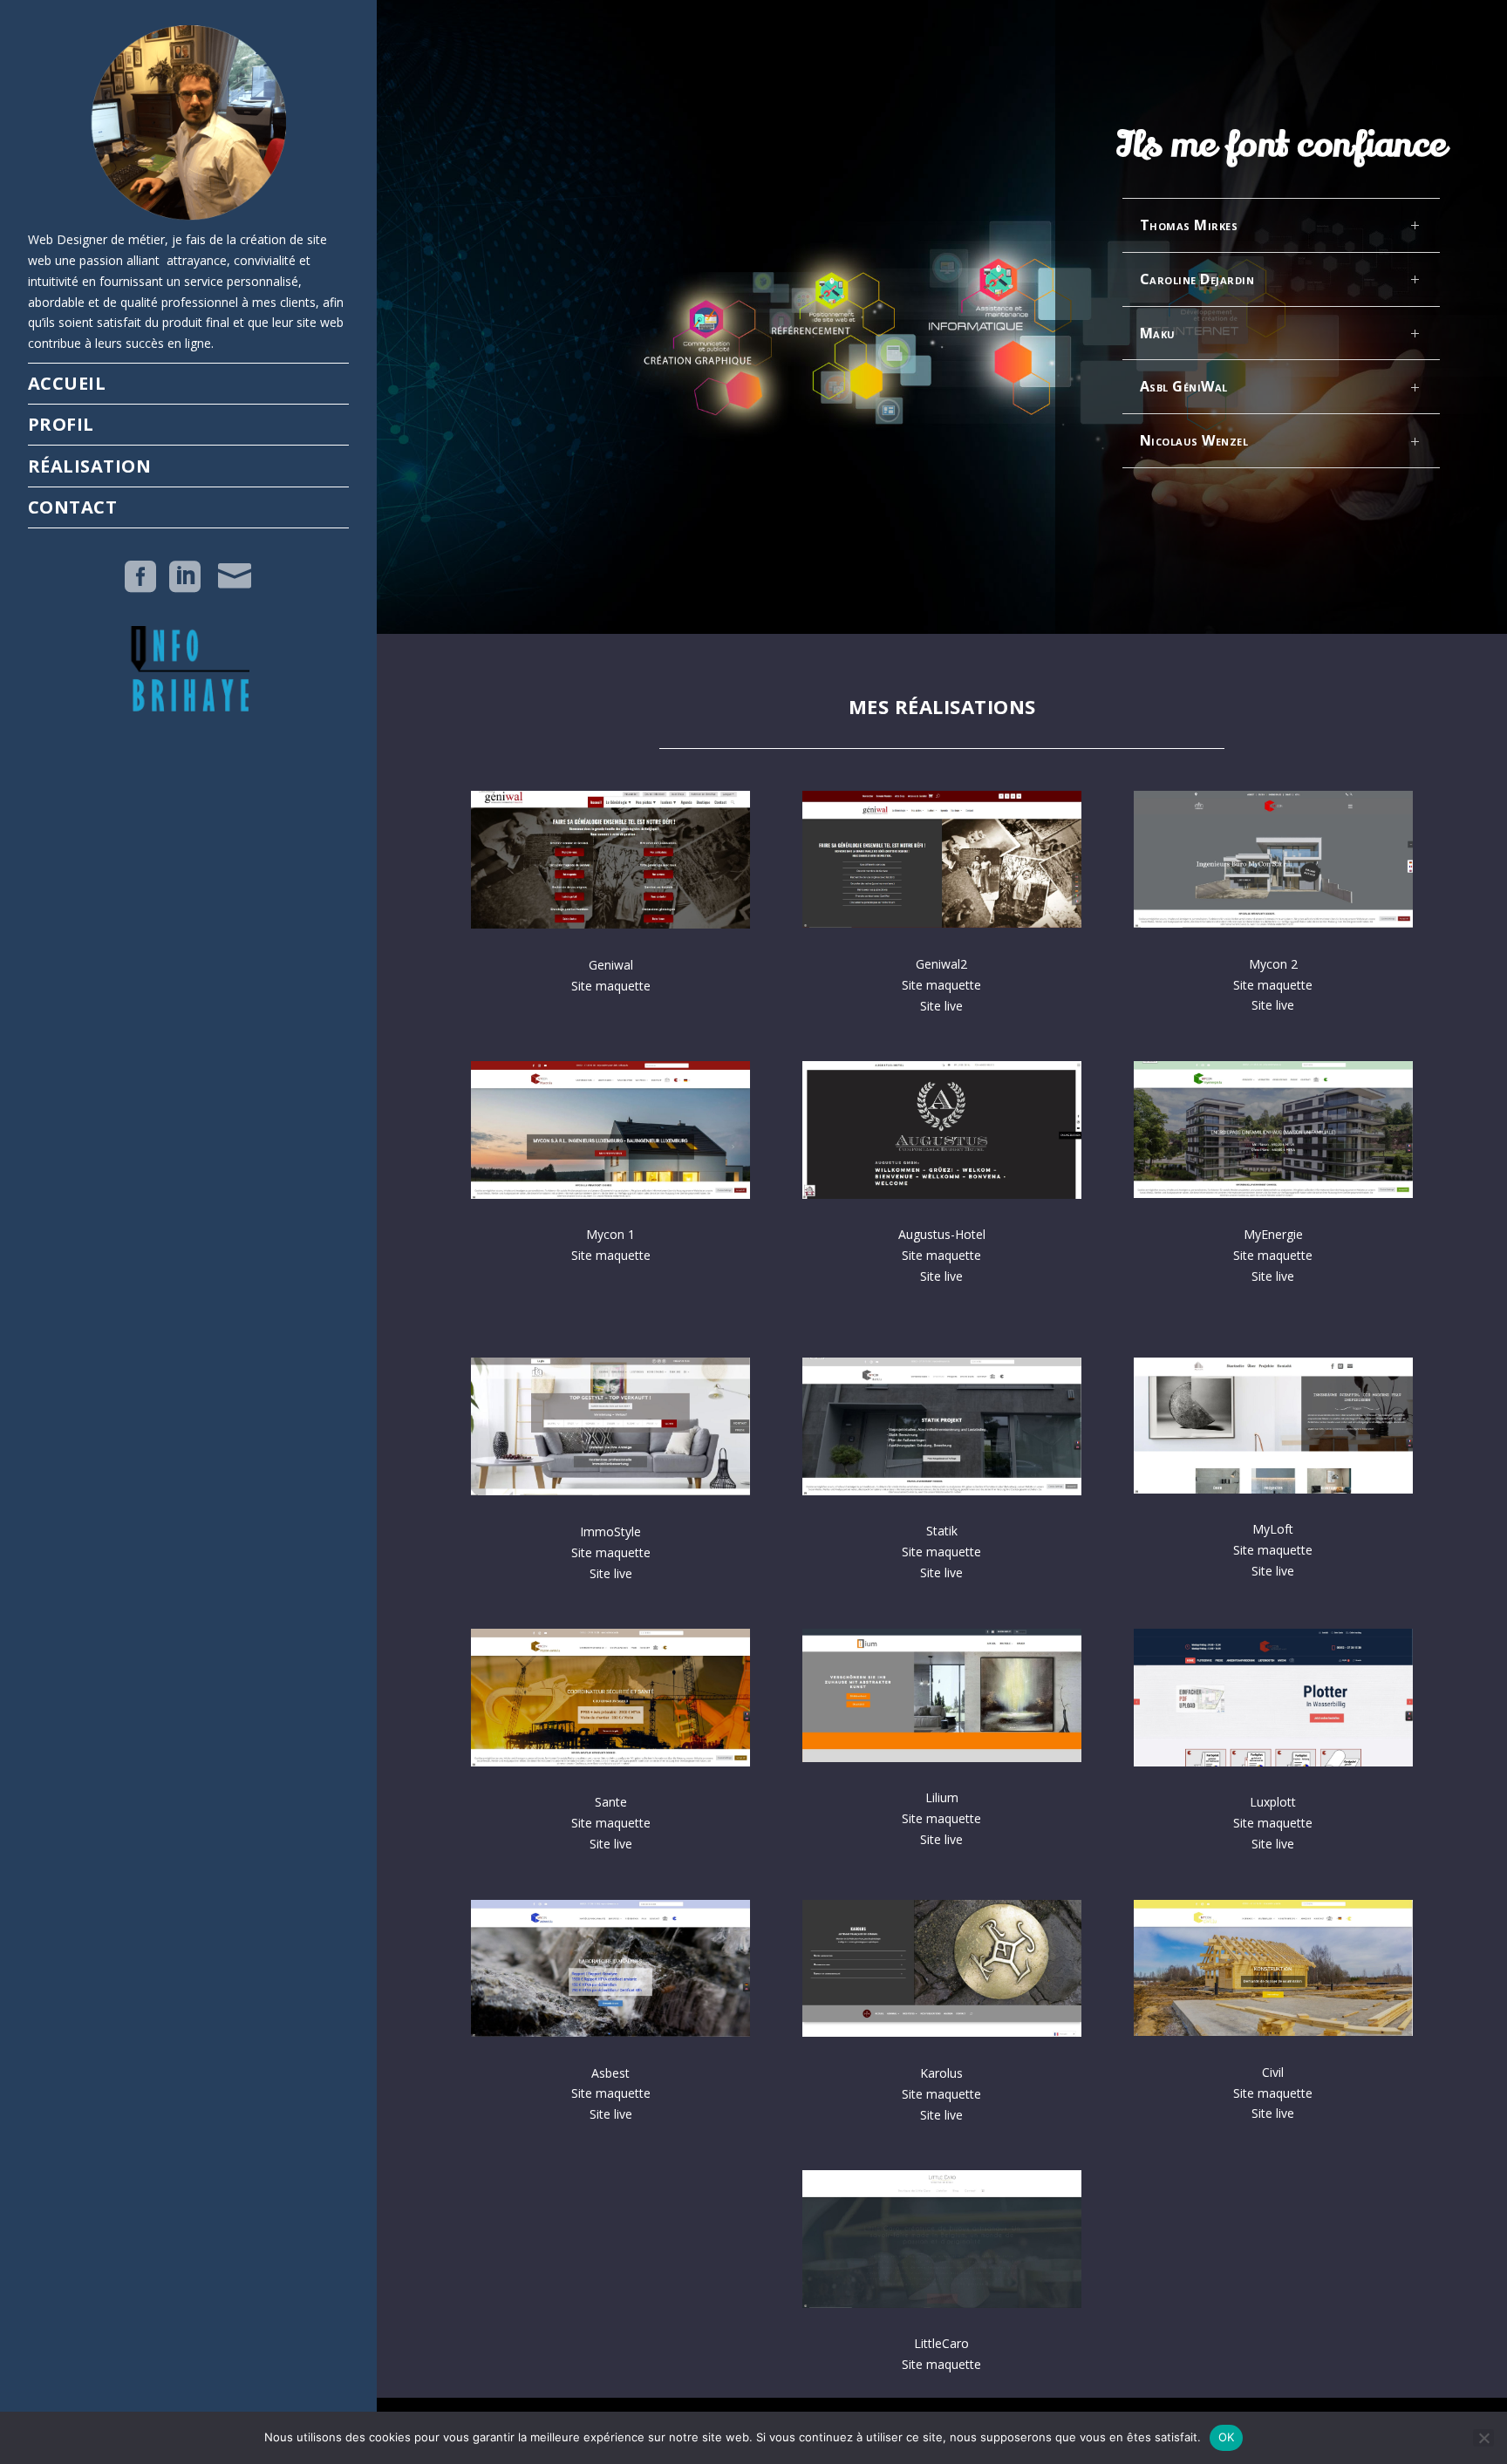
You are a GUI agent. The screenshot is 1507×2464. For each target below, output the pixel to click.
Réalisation (90, 466)
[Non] (1483, 2438)
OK (1227, 2437)
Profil (61, 424)
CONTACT (73, 507)
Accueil (67, 383)
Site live (941, 1006)
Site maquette (941, 985)
